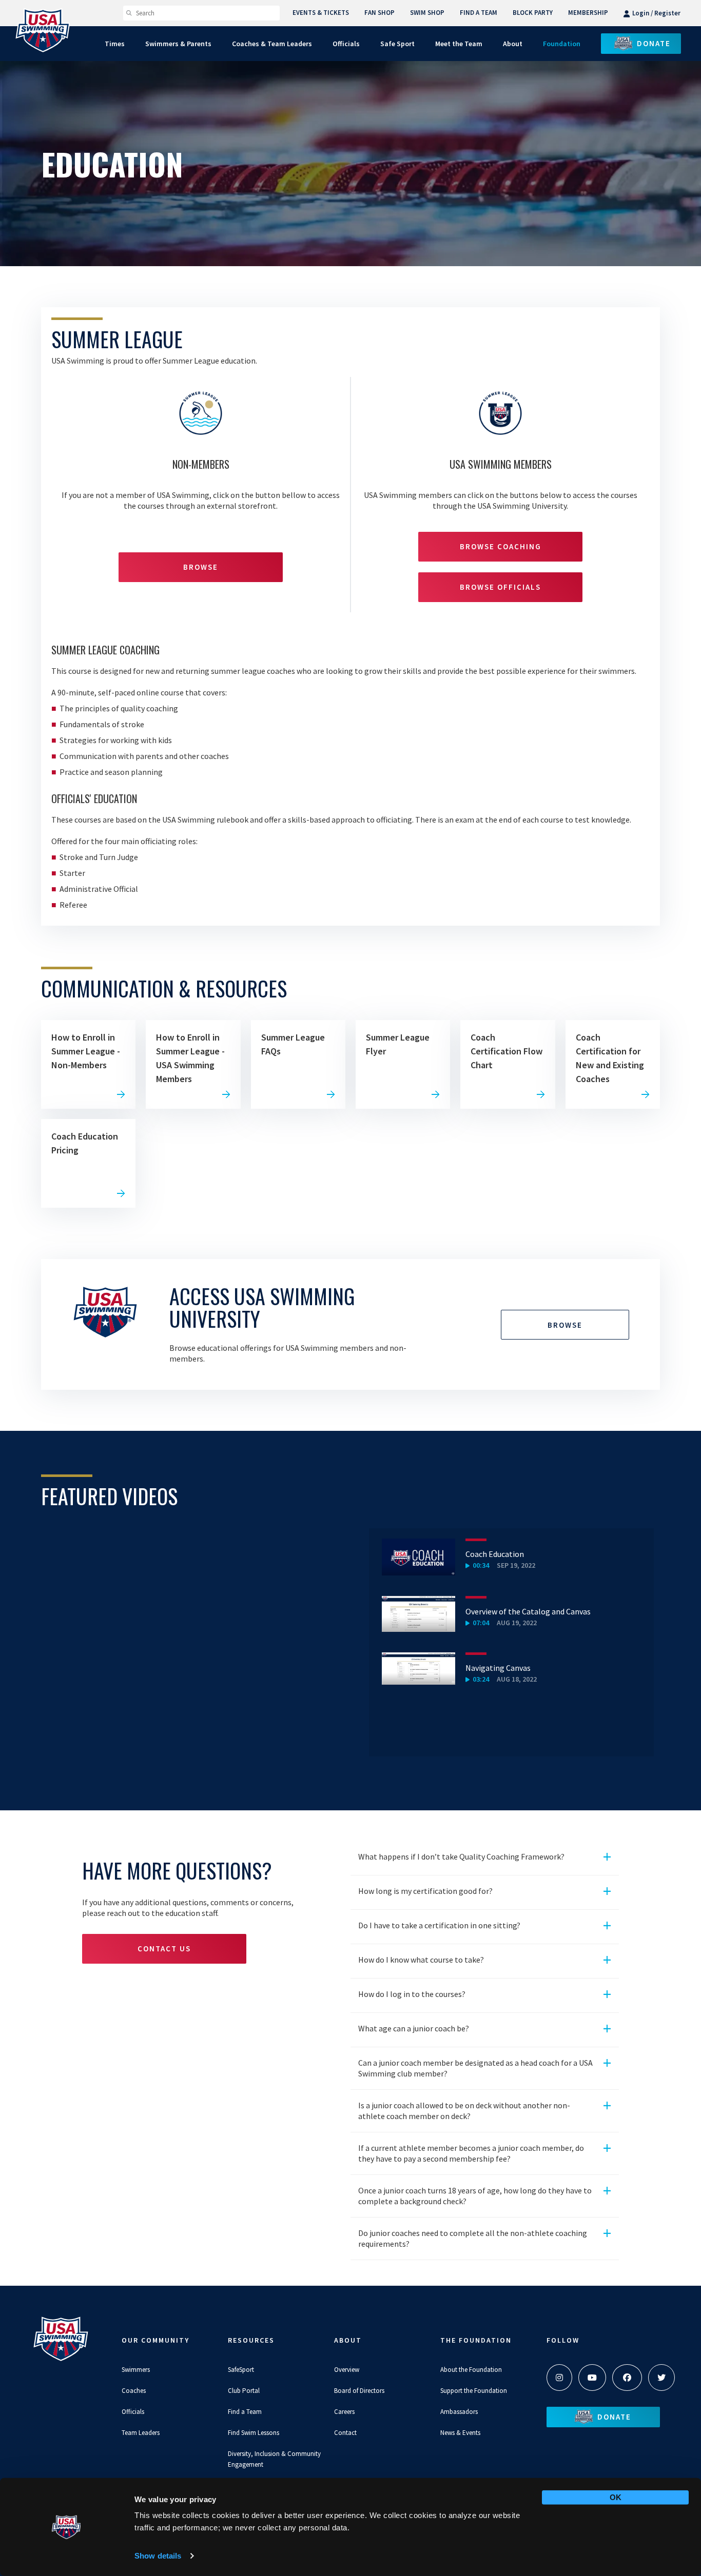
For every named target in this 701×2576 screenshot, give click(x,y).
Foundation (562, 44)
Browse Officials (500, 587)
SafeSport (241, 2370)
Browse (201, 567)
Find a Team (245, 2412)
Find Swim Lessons (254, 2433)
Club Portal (244, 2391)
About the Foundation (471, 2370)
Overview (347, 2370)
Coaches (134, 2391)
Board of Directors (359, 2391)
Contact (345, 2433)
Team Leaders (141, 2433)
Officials (133, 2412)
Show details (158, 2556)
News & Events (460, 2433)
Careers (344, 2412)
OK (616, 2497)
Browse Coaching (501, 546)
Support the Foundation (474, 2391)
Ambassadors (459, 2412)
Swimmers (136, 2370)
